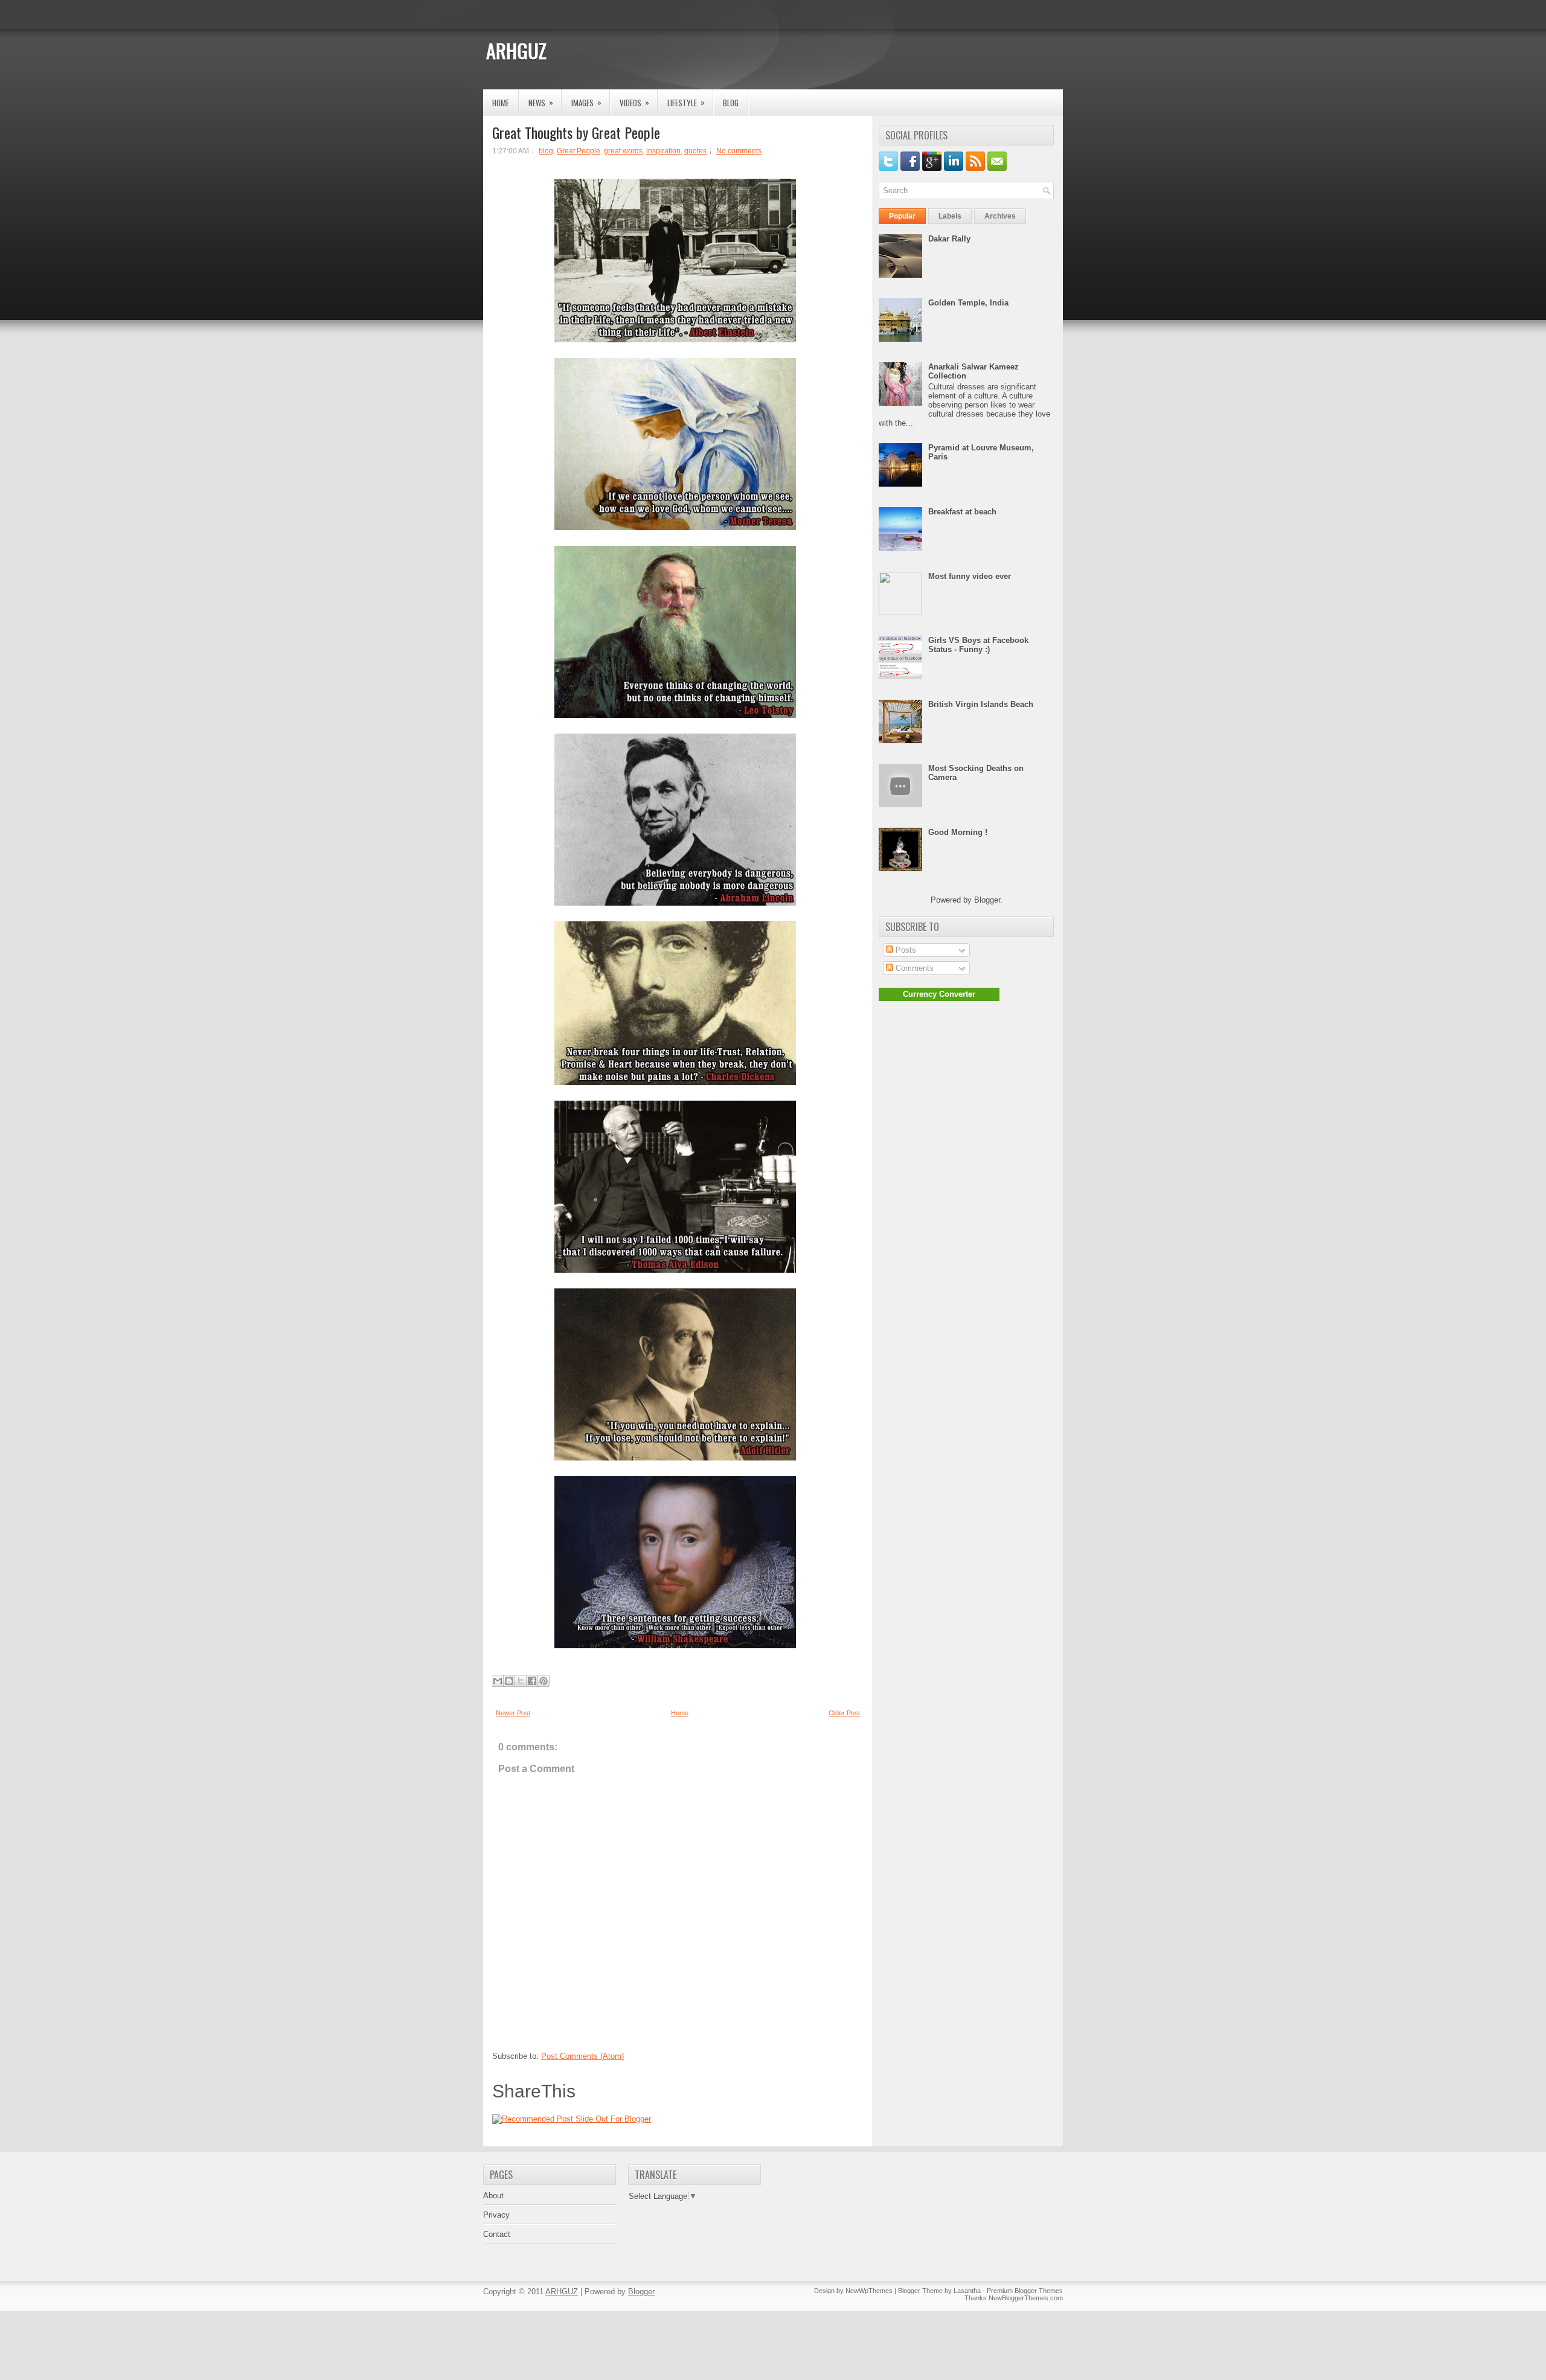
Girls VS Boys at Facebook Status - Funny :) (978, 645)
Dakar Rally (949, 239)
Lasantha (967, 2291)
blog (546, 151)
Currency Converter (939, 994)
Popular (902, 216)
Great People (579, 151)
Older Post (844, 1713)
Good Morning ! (958, 832)
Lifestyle (686, 102)
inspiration (663, 151)
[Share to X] (521, 1681)
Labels (950, 216)
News (541, 102)
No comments (739, 151)
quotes (695, 151)
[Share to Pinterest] (544, 1681)
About (493, 2196)
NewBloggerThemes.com (1026, 2298)
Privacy (496, 2215)
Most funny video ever (970, 576)
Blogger (987, 900)
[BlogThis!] (509, 1681)
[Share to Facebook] (532, 1681)
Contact (497, 2234)
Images (586, 102)
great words (623, 151)
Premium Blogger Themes (1025, 2291)
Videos (634, 102)
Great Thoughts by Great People (576, 132)
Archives (1000, 216)
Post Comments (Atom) (582, 2056)
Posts (905, 950)
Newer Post (513, 1713)
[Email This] (498, 1681)
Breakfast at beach (962, 512)
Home (501, 103)
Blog (731, 103)
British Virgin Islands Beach (981, 704)
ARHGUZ (516, 50)
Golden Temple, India (968, 303)
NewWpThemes (869, 2291)
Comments (913, 968)
